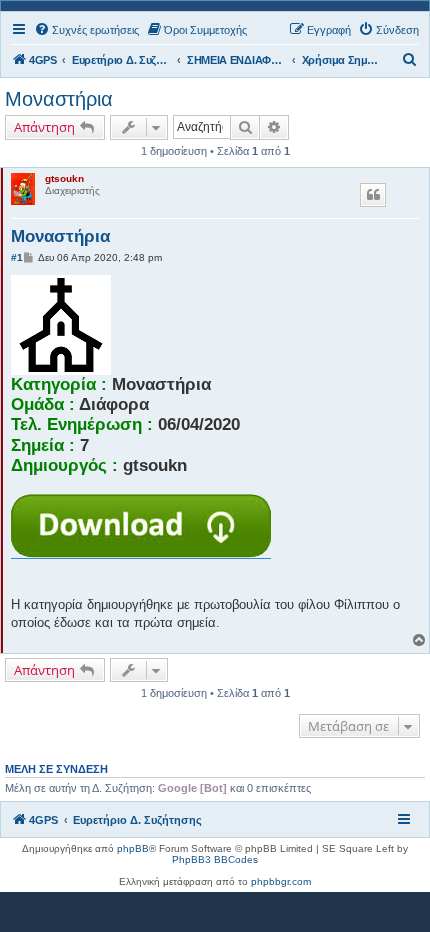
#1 (17, 257)
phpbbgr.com (281, 881)
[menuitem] (86, 30)
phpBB (133, 848)
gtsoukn (64, 178)
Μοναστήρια (59, 99)
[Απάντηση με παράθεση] (373, 195)
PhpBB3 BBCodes (215, 859)
